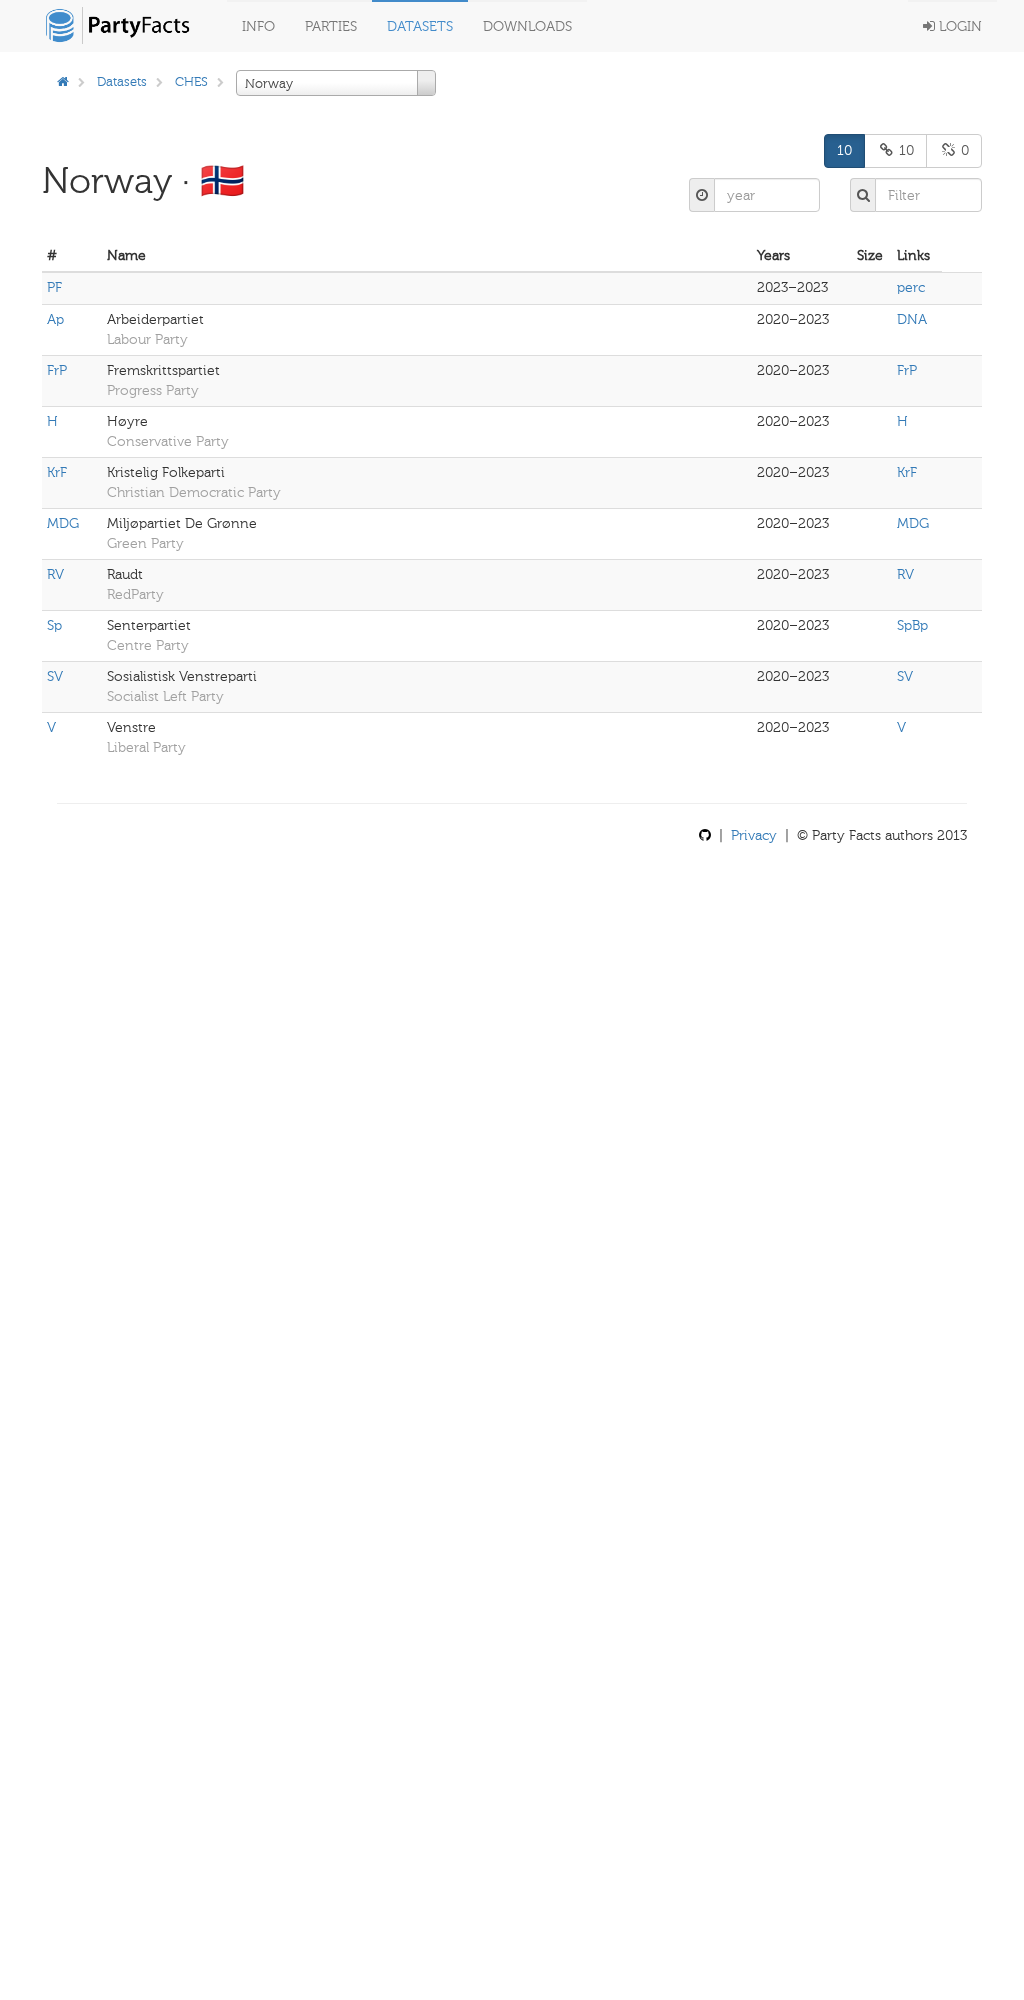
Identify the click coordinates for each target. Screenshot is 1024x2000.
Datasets (420, 26)
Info (258, 26)
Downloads (527, 26)
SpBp (912, 625)
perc (911, 287)
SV (55, 676)
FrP (57, 370)
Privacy (754, 835)
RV (55, 574)
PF (54, 287)
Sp (54, 625)
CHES (191, 81)
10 (844, 150)
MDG (63, 523)
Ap (55, 319)
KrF (57, 472)
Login (958, 26)
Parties (331, 26)
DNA (912, 319)
